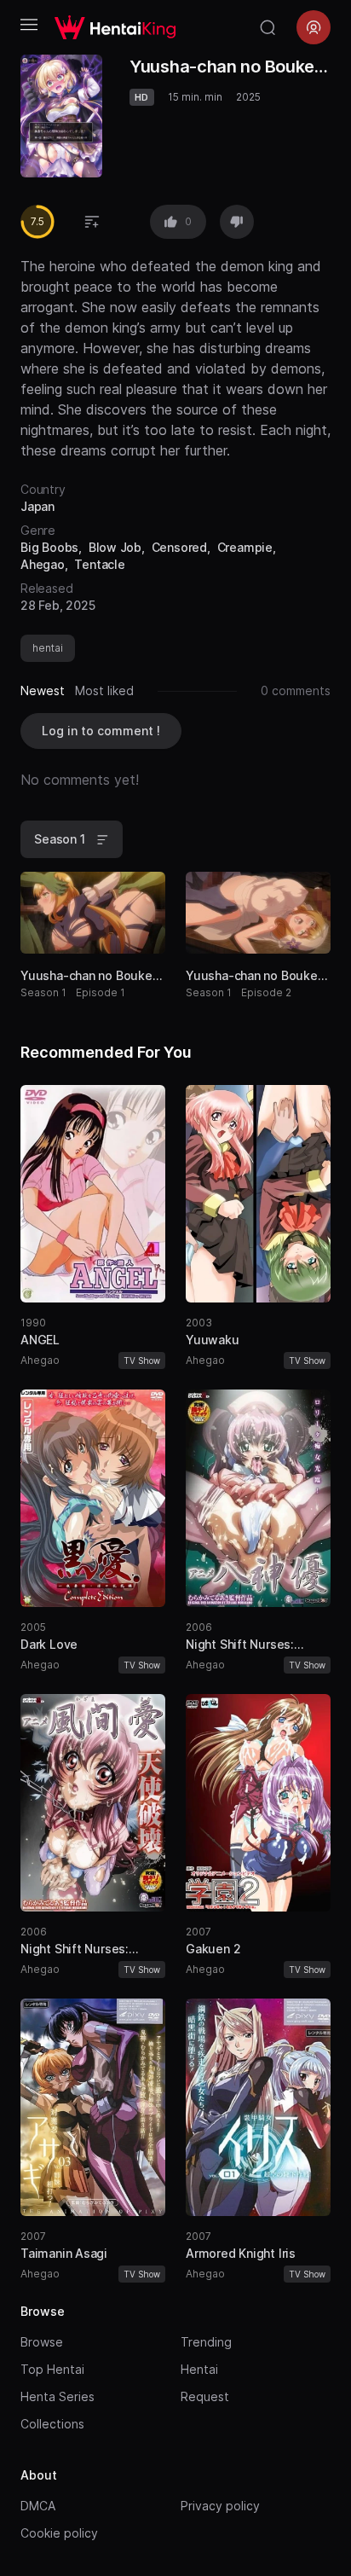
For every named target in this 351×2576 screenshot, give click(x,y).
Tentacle (99, 564)
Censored (179, 547)
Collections (52, 2424)
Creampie (245, 547)
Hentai (199, 2369)
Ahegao (43, 564)
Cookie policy (59, 2533)
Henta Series (58, 2396)
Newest (43, 690)
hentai (48, 648)
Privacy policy (220, 2506)
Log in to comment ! (101, 731)
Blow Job (115, 547)
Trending (206, 2342)
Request (205, 2396)
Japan (37, 506)
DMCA (38, 2506)
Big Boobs (49, 547)
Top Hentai (52, 2369)
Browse (42, 2342)
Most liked (104, 690)
